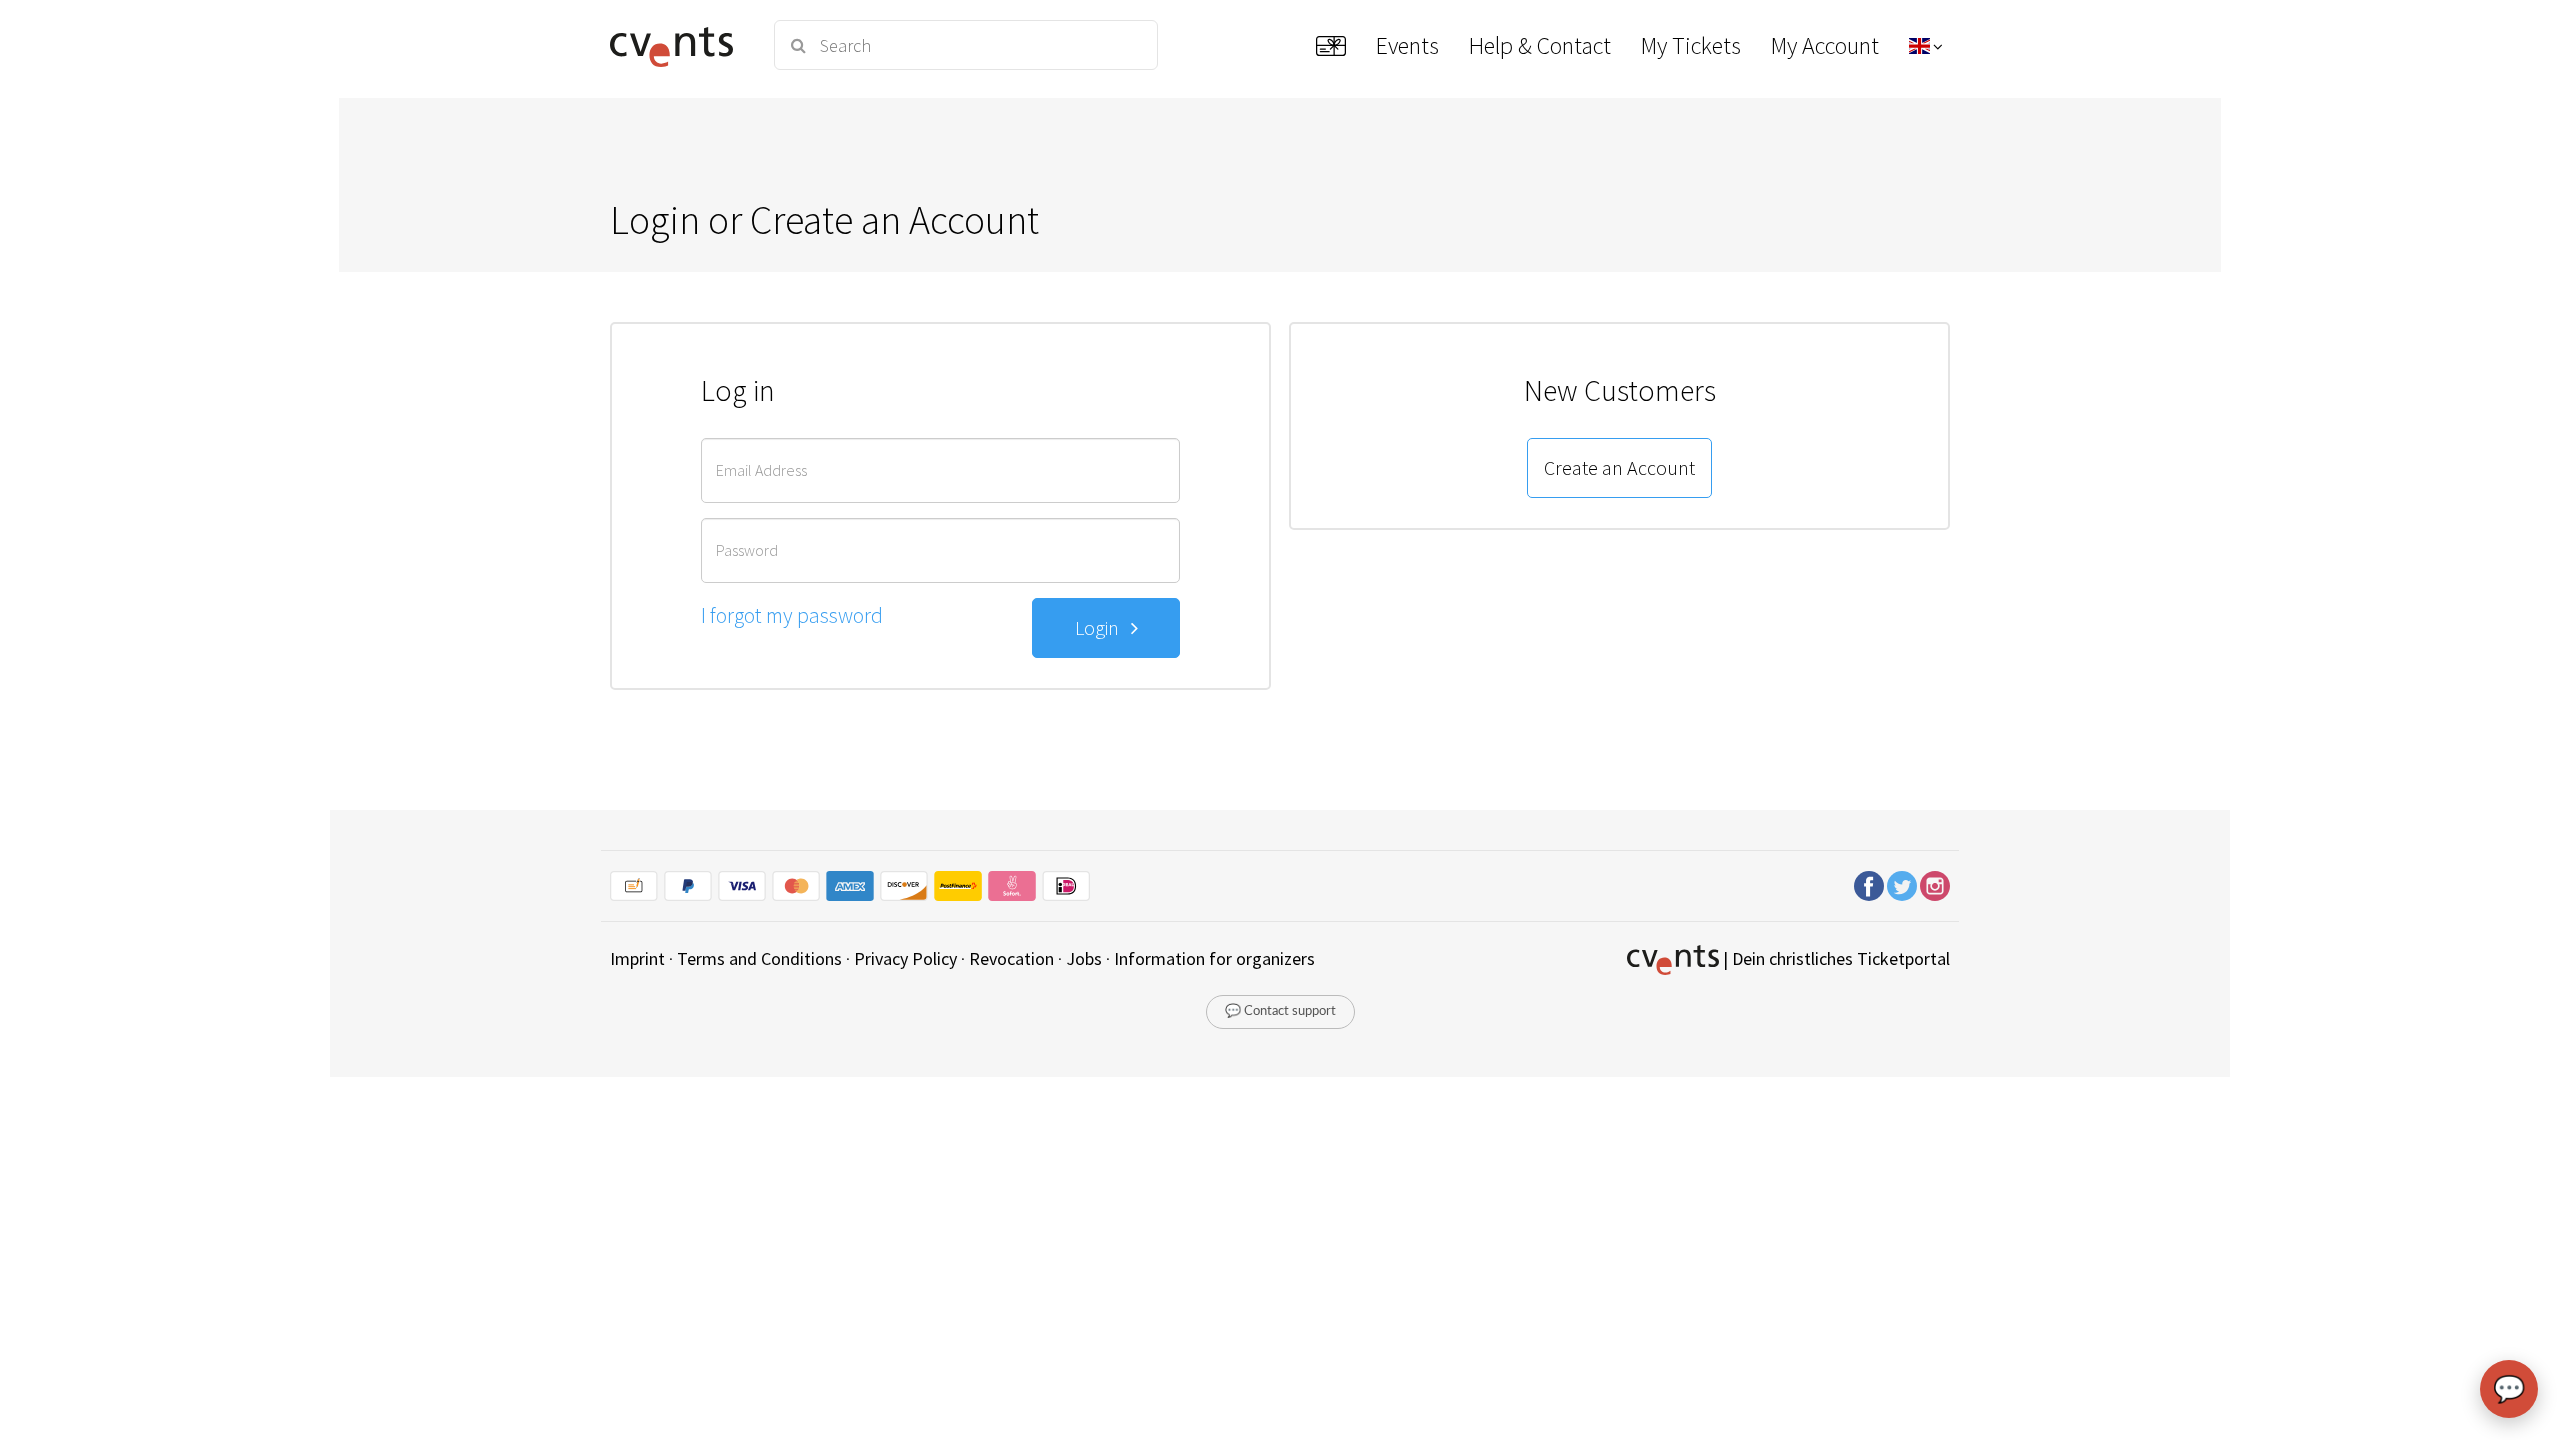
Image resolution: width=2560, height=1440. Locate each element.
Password (747, 550)
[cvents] (678, 45)
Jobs (1084, 958)
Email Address (761, 470)
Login (1103, 627)
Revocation (1011, 958)
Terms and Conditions (759, 958)
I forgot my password (792, 615)
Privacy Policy (905, 958)
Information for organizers (1214, 958)
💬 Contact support (1280, 1011)
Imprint (637, 958)
